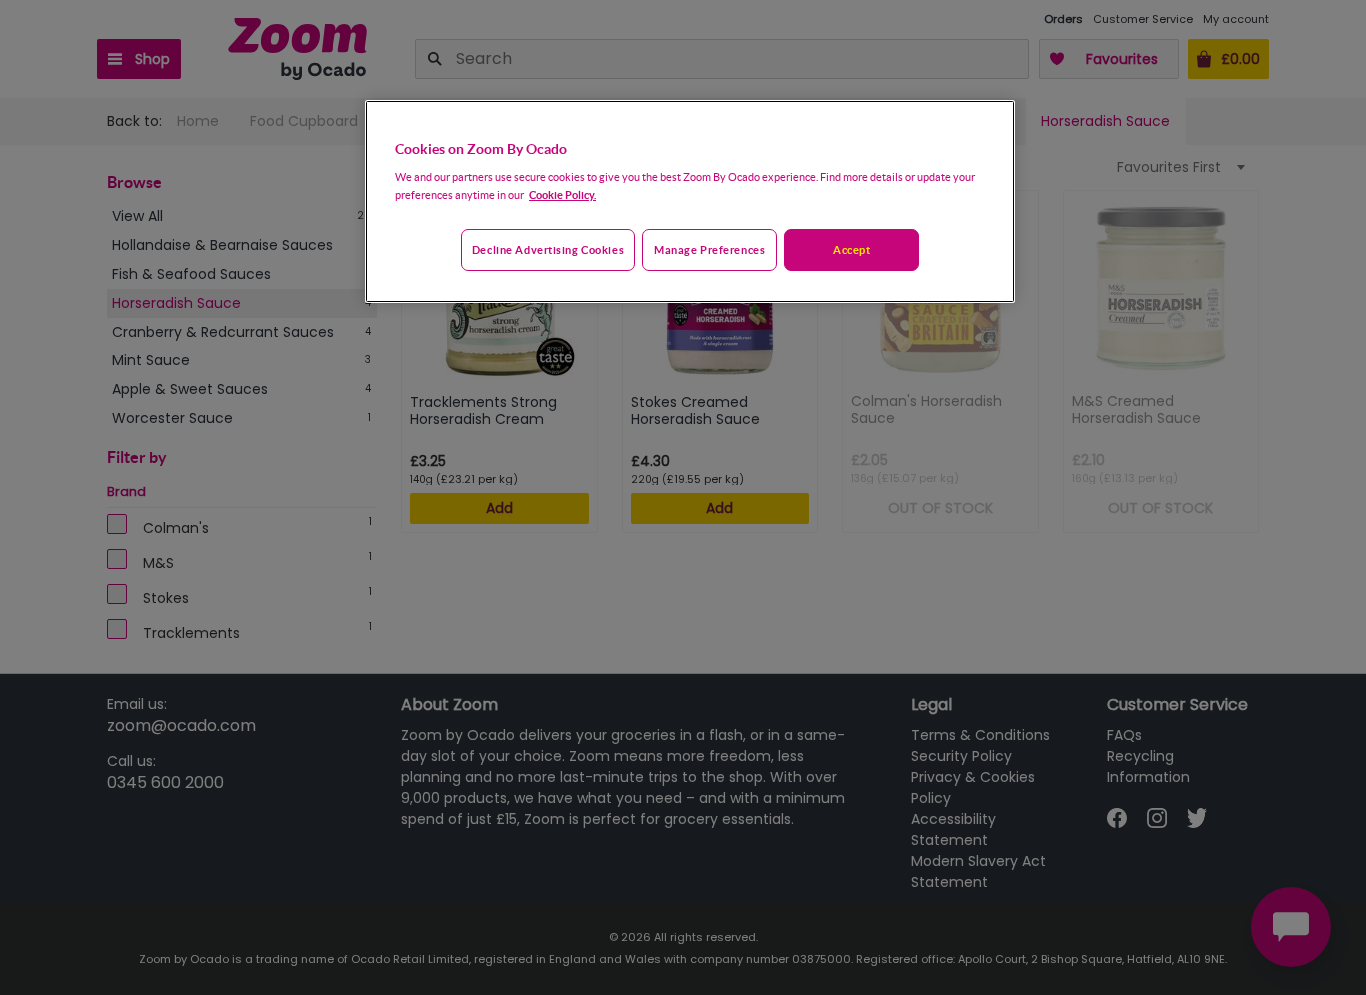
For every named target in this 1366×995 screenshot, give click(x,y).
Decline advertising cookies (548, 249)
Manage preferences (709, 249)
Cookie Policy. (562, 194)
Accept (851, 249)
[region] (690, 202)
